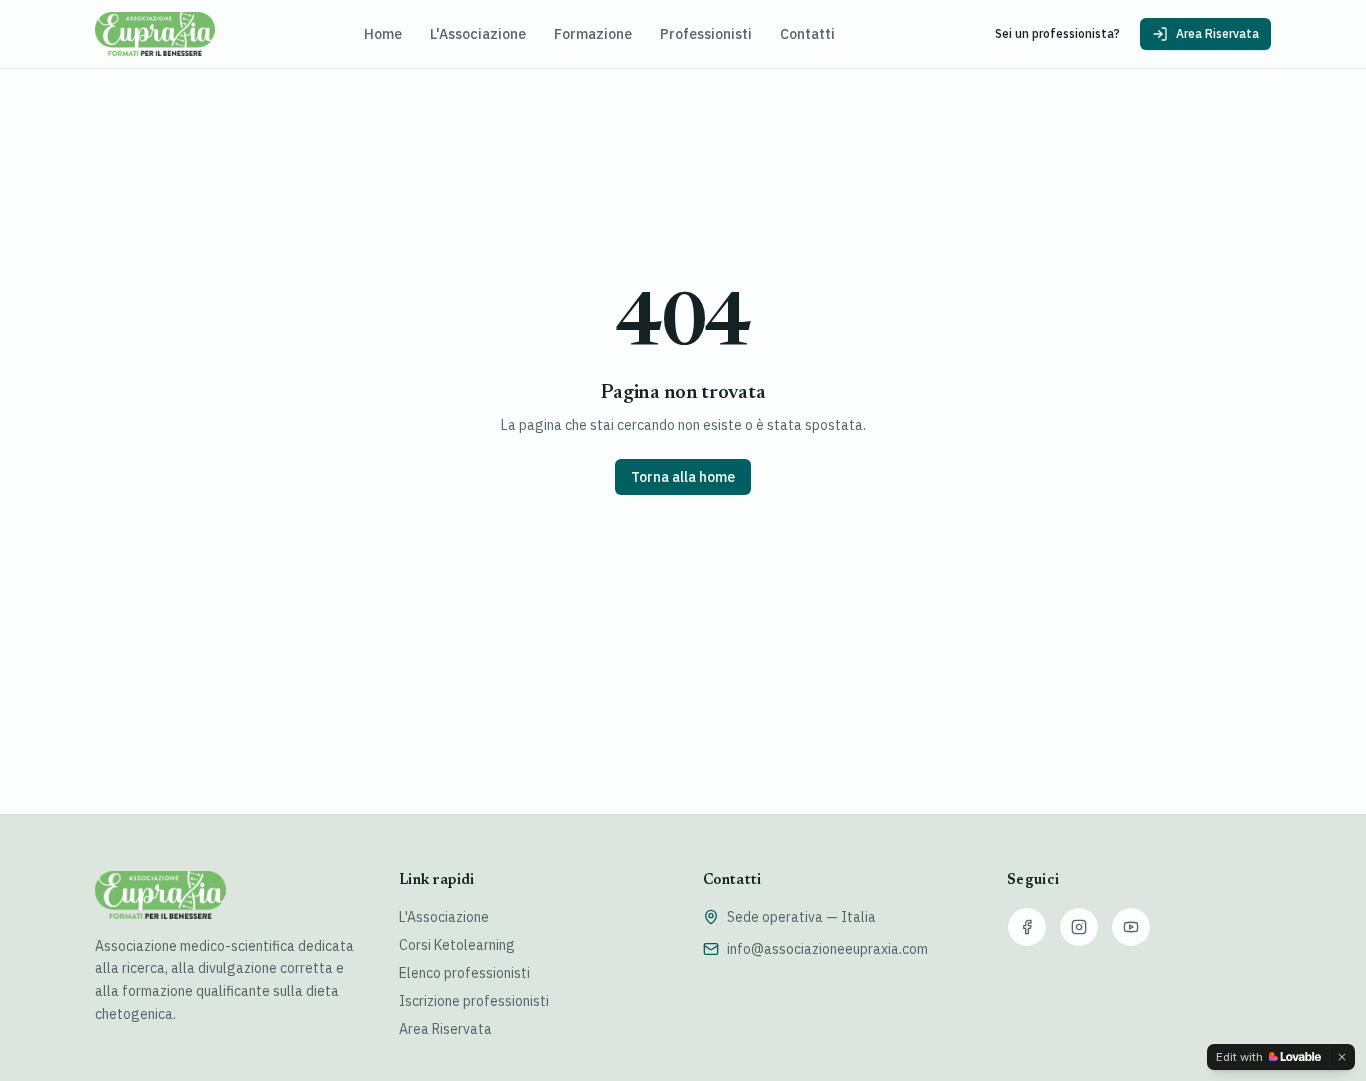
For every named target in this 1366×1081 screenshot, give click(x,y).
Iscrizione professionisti (474, 1001)
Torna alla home (683, 477)
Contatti (807, 34)
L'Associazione (478, 34)
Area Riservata (1217, 33)
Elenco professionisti (464, 973)
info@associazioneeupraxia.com (827, 949)
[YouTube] (1131, 927)
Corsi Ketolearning (457, 945)
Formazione (593, 34)
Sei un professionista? (1057, 33)
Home (383, 34)
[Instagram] (1079, 927)
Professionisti (706, 34)
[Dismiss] (1342, 1057)
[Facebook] (1027, 927)
